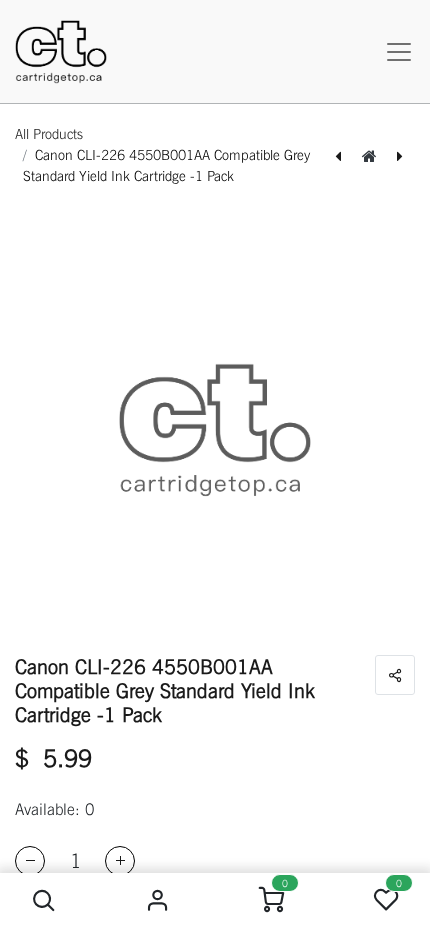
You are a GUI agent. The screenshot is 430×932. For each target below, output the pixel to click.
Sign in (158, 900)
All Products (49, 134)
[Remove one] (30, 861)
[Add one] (120, 861)
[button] (44, 900)
